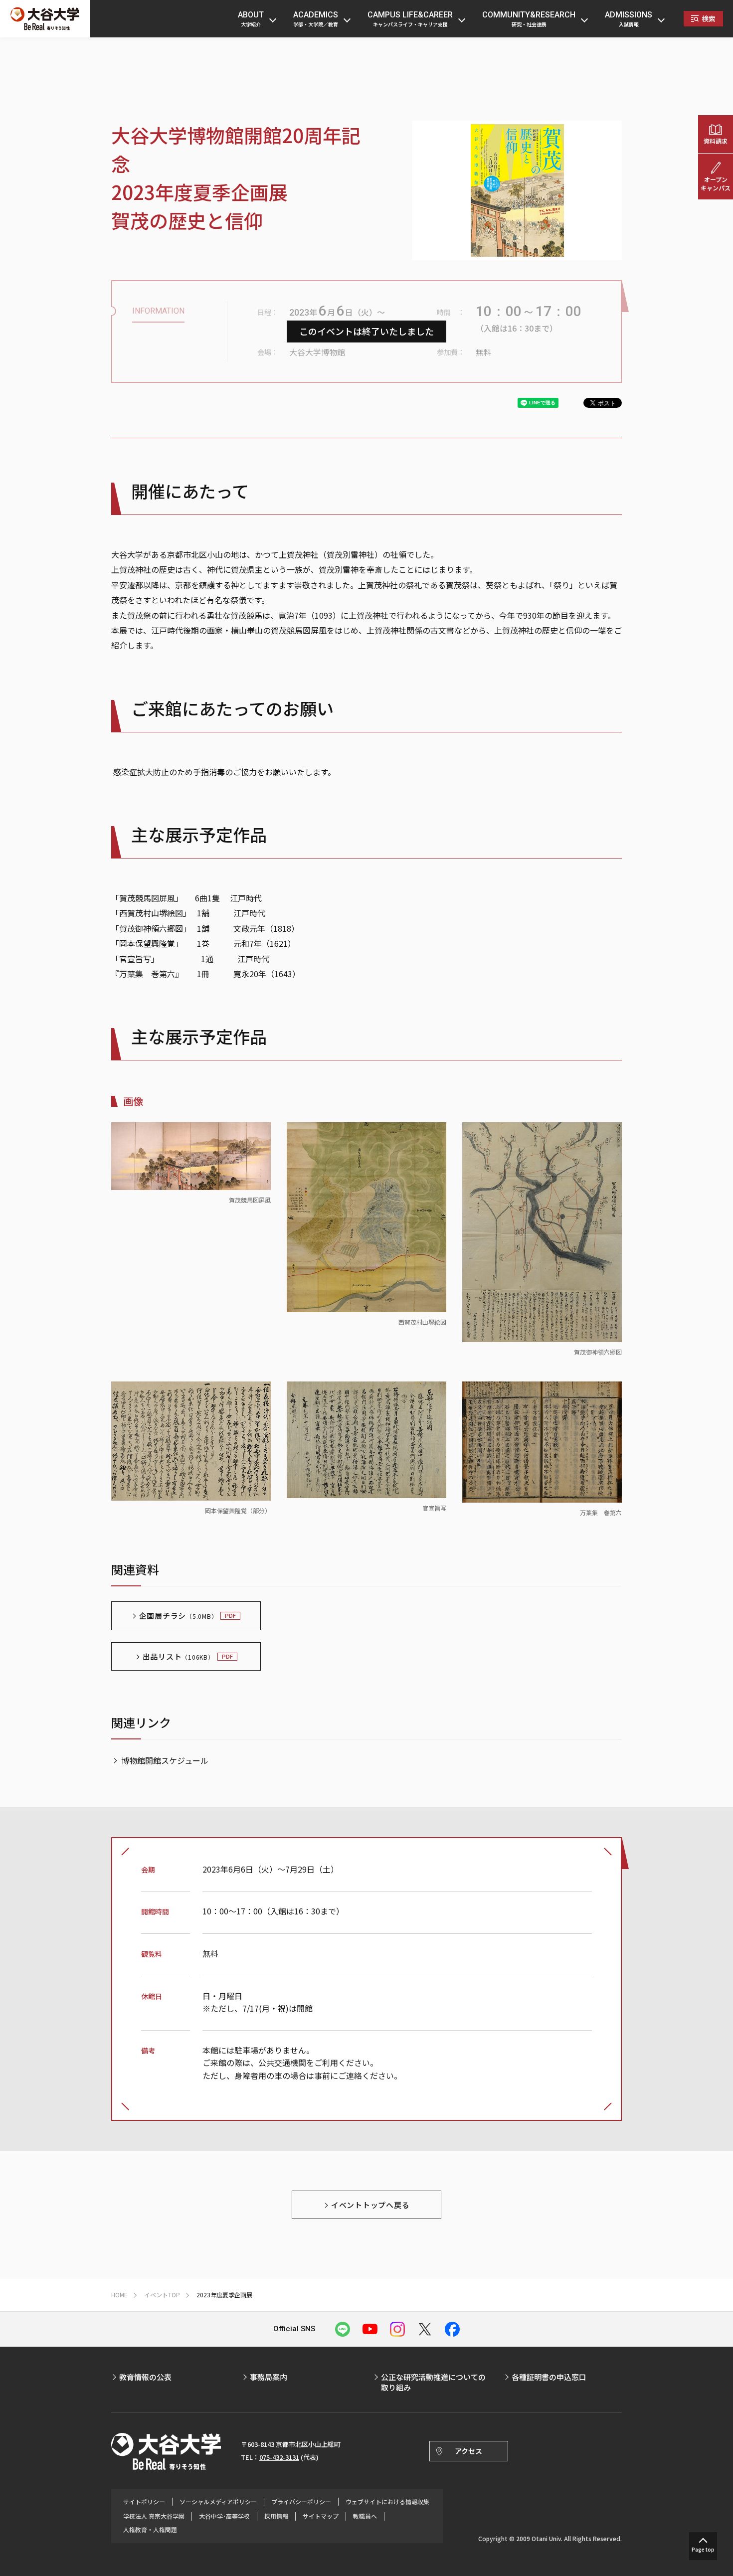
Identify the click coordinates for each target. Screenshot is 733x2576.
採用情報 (276, 2516)
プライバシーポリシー (301, 2502)
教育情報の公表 (145, 2377)
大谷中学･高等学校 (224, 2516)
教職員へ (365, 2516)
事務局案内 (269, 2377)
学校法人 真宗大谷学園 (154, 2516)
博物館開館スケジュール (165, 1760)
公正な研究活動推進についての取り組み (433, 2382)
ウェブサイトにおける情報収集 (387, 2502)
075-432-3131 (279, 2457)
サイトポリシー (144, 2502)
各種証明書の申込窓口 (549, 2377)
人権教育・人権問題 (150, 2530)
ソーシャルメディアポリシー (218, 2502)
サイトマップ (321, 2516)
